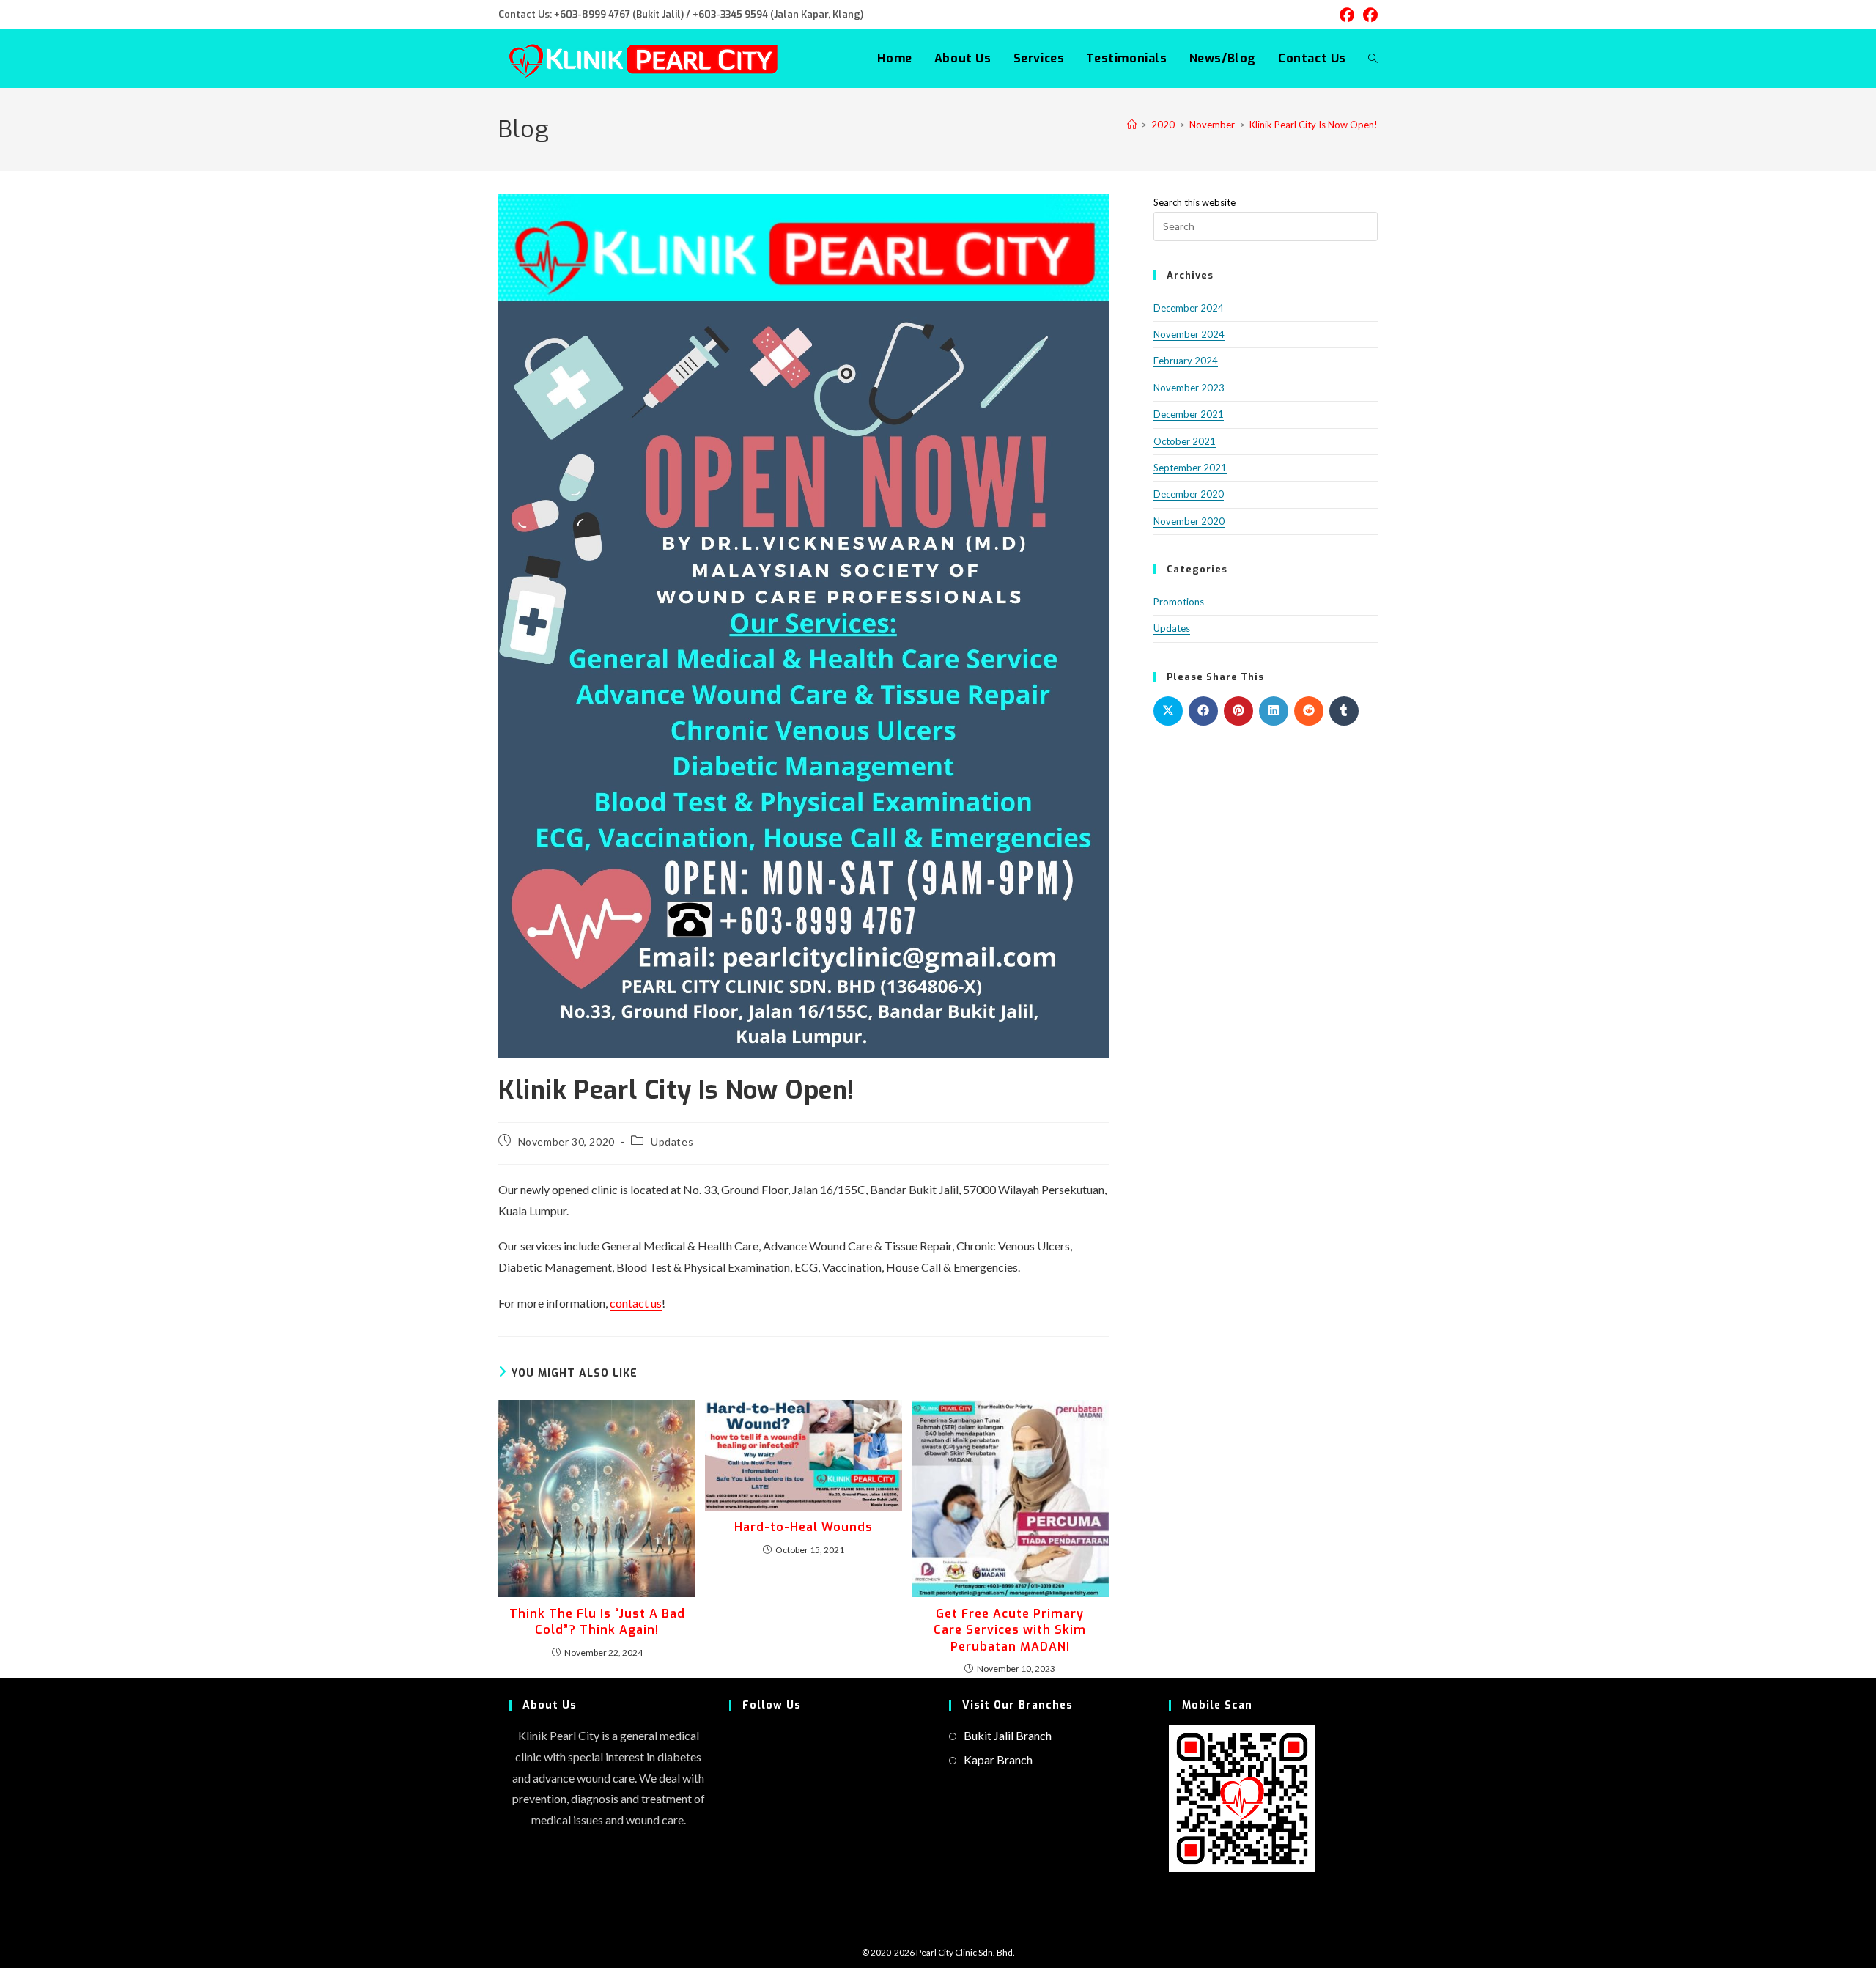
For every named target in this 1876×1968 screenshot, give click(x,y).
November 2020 (1189, 521)
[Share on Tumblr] (1344, 711)
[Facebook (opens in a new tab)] (1347, 15)
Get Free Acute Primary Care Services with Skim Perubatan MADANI (1010, 1630)
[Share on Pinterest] (1238, 711)
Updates (672, 1142)
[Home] (1132, 125)
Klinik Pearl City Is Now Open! (1314, 125)
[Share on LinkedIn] (1274, 711)
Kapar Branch (998, 1759)
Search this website (1194, 202)
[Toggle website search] (1373, 59)
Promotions (1179, 602)
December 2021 (1189, 414)
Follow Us (772, 1705)
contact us (636, 1303)
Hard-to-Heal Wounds (804, 1527)
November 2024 (1189, 334)
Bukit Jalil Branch (1008, 1735)
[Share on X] (1168, 711)
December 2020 (1189, 494)
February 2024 (1186, 361)
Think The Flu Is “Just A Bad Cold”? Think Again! (597, 1622)
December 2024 (1189, 308)
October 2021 (1185, 441)
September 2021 (1190, 468)
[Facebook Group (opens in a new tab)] (1368, 15)
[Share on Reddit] (1309, 711)
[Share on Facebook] (1203, 711)
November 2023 (1189, 388)
